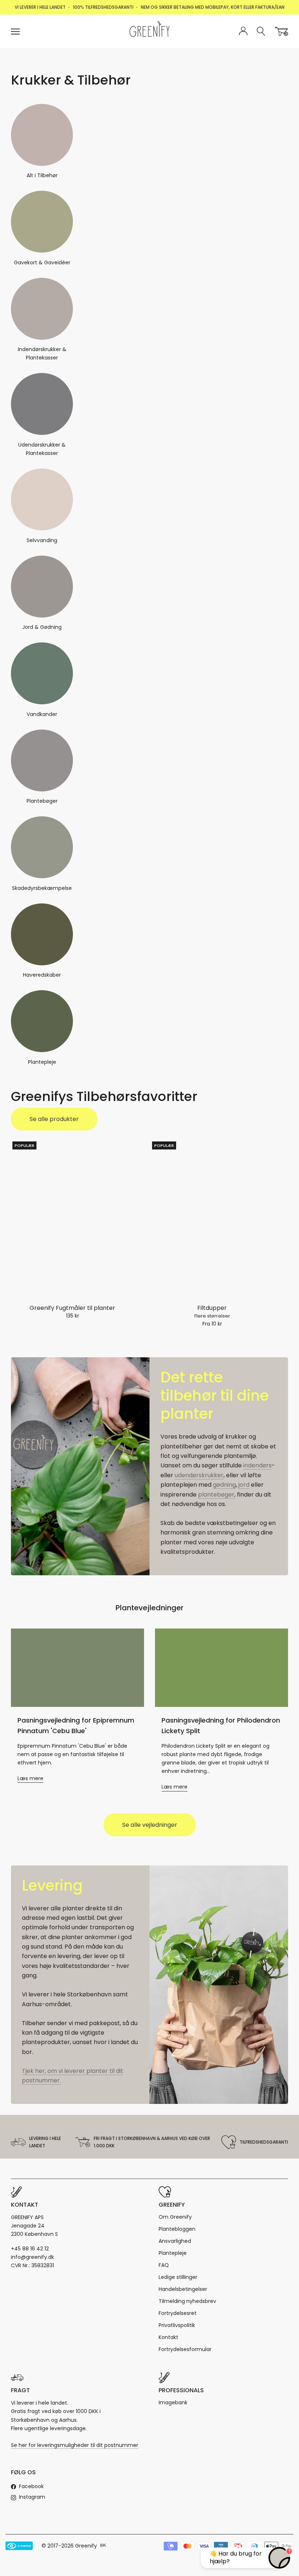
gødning (224, 1485)
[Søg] (261, 32)
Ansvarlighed (175, 2241)
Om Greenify (175, 2217)
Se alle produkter (54, 1119)
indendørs (257, 1465)
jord (244, 1485)
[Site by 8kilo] (103, 2546)
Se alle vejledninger (150, 1825)
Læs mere (30, 1778)
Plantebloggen (177, 2229)
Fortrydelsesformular (185, 2349)
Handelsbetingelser (183, 2289)
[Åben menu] (15, 32)
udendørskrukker (199, 1475)
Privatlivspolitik (177, 2325)
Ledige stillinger (178, 2277)
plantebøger (216, 1495)
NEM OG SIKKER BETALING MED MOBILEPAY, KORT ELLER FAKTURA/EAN (213, 7)
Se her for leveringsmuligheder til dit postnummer (75, 2445)
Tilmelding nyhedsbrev (187, 2301)
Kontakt (168, 2337)
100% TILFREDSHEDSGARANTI (103, 7)
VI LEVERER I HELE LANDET (40, 7)
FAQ (164, 2265)
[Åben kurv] (281, 31)
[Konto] (243, 31)
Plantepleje (173, 2253)
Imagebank (173, 2402)
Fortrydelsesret (178, 2313)
